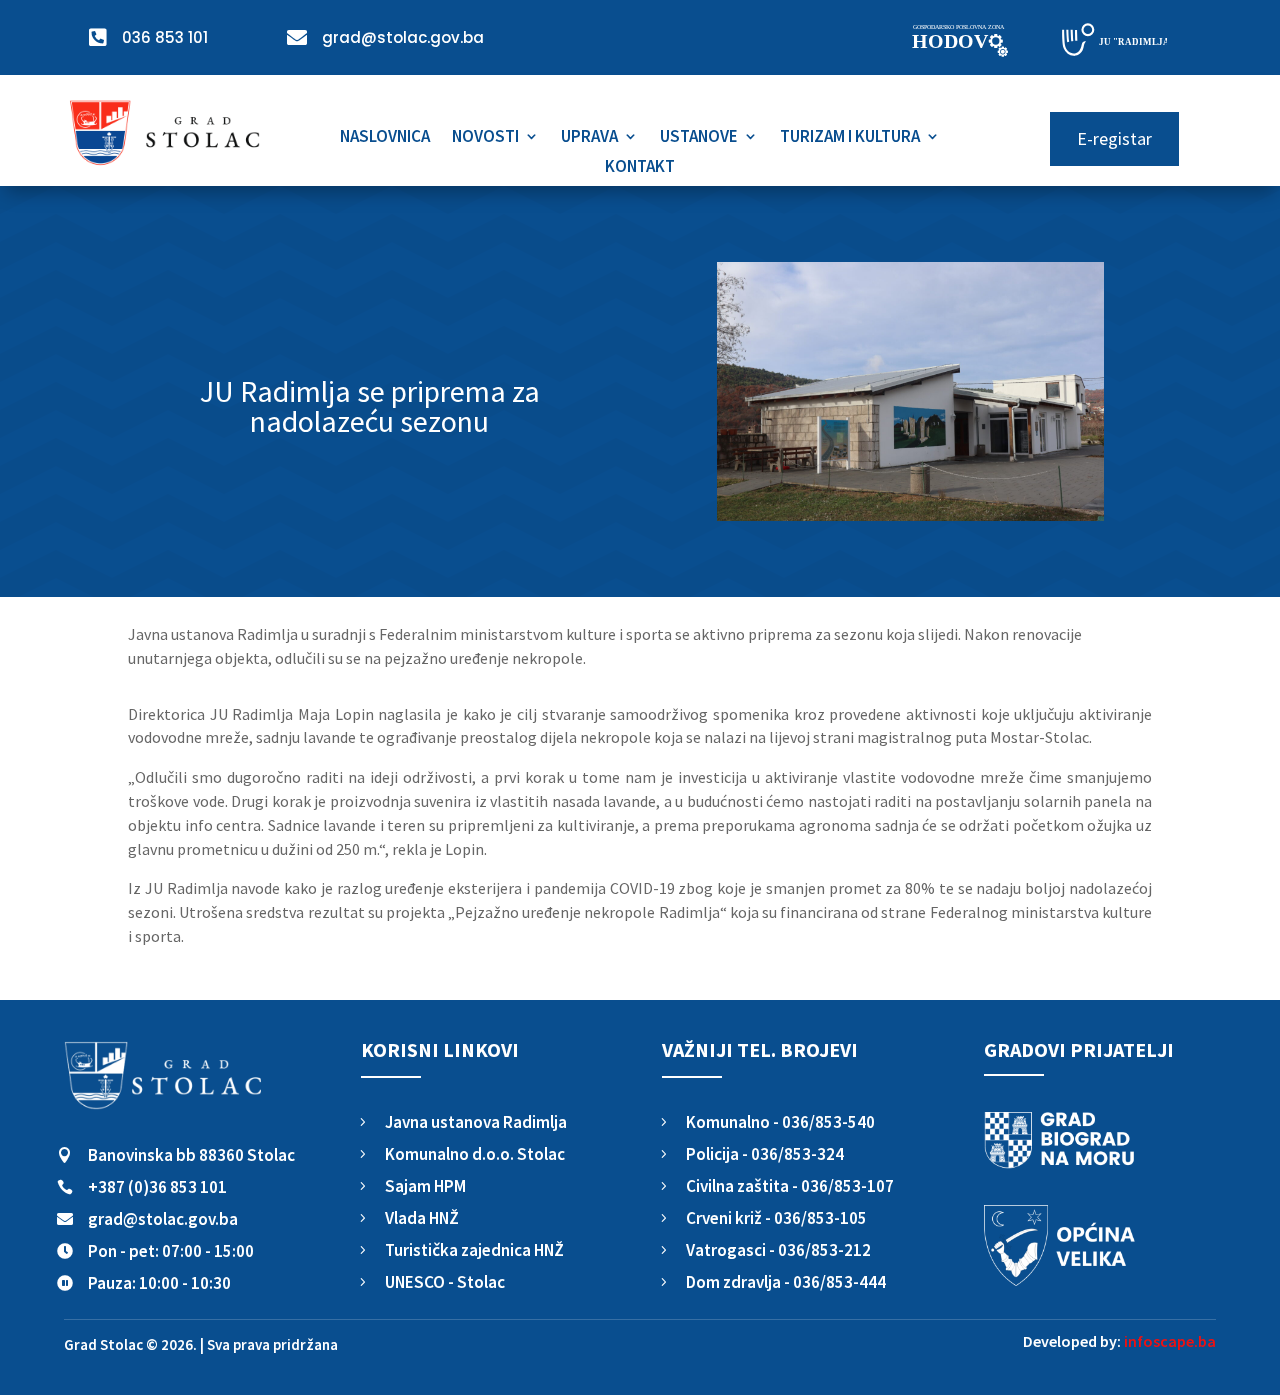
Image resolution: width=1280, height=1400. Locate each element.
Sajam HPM (425, 1186)
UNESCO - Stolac (445, 1282)
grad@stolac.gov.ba (163, 1219)
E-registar (1114, 138)
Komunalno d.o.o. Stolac (475, 1154)
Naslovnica (385, 138)
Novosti (485, 138)
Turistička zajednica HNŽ (474, 1250)
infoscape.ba (1170, 1341)
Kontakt (640, 168)
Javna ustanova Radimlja (476, 1122)
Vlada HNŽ (422, 1218)
